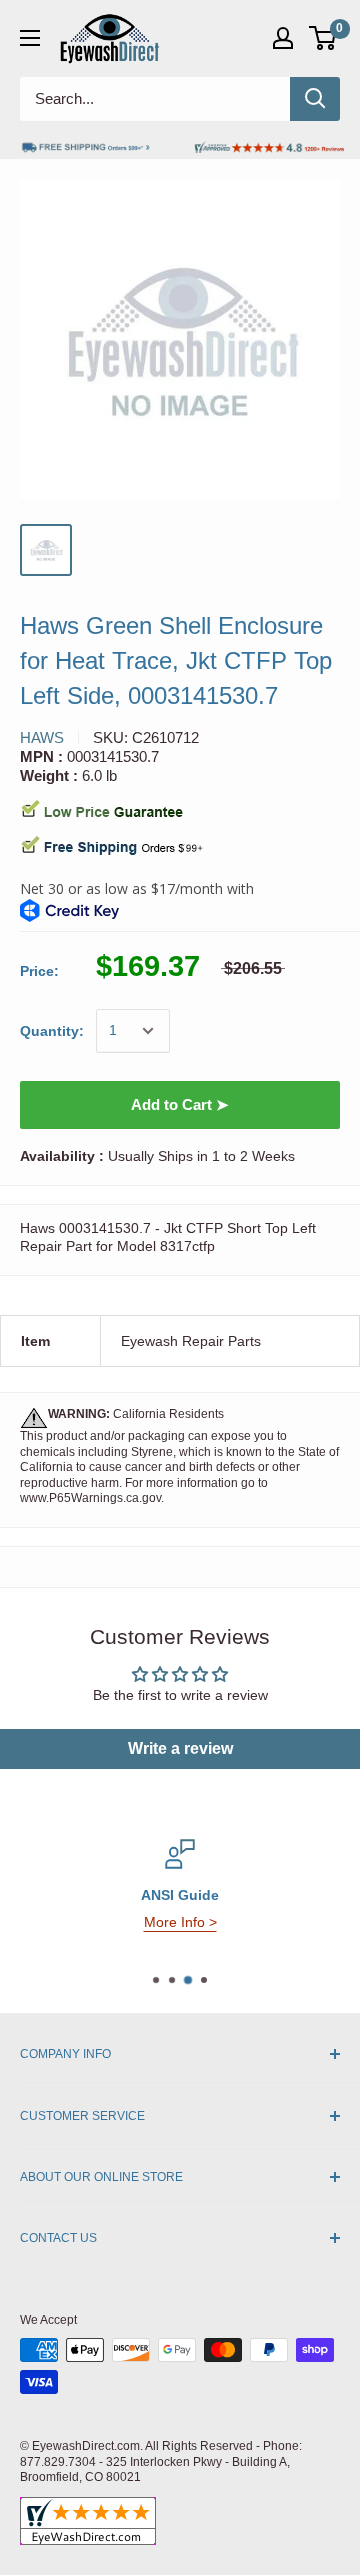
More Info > (180, 1922)
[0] (323, 38)
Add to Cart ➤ (180, 1104)
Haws (42, 737)
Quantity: (52, 1031)
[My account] (283, 38)
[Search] (315, 99)
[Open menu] (30, 38)
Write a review (180, 1748)
